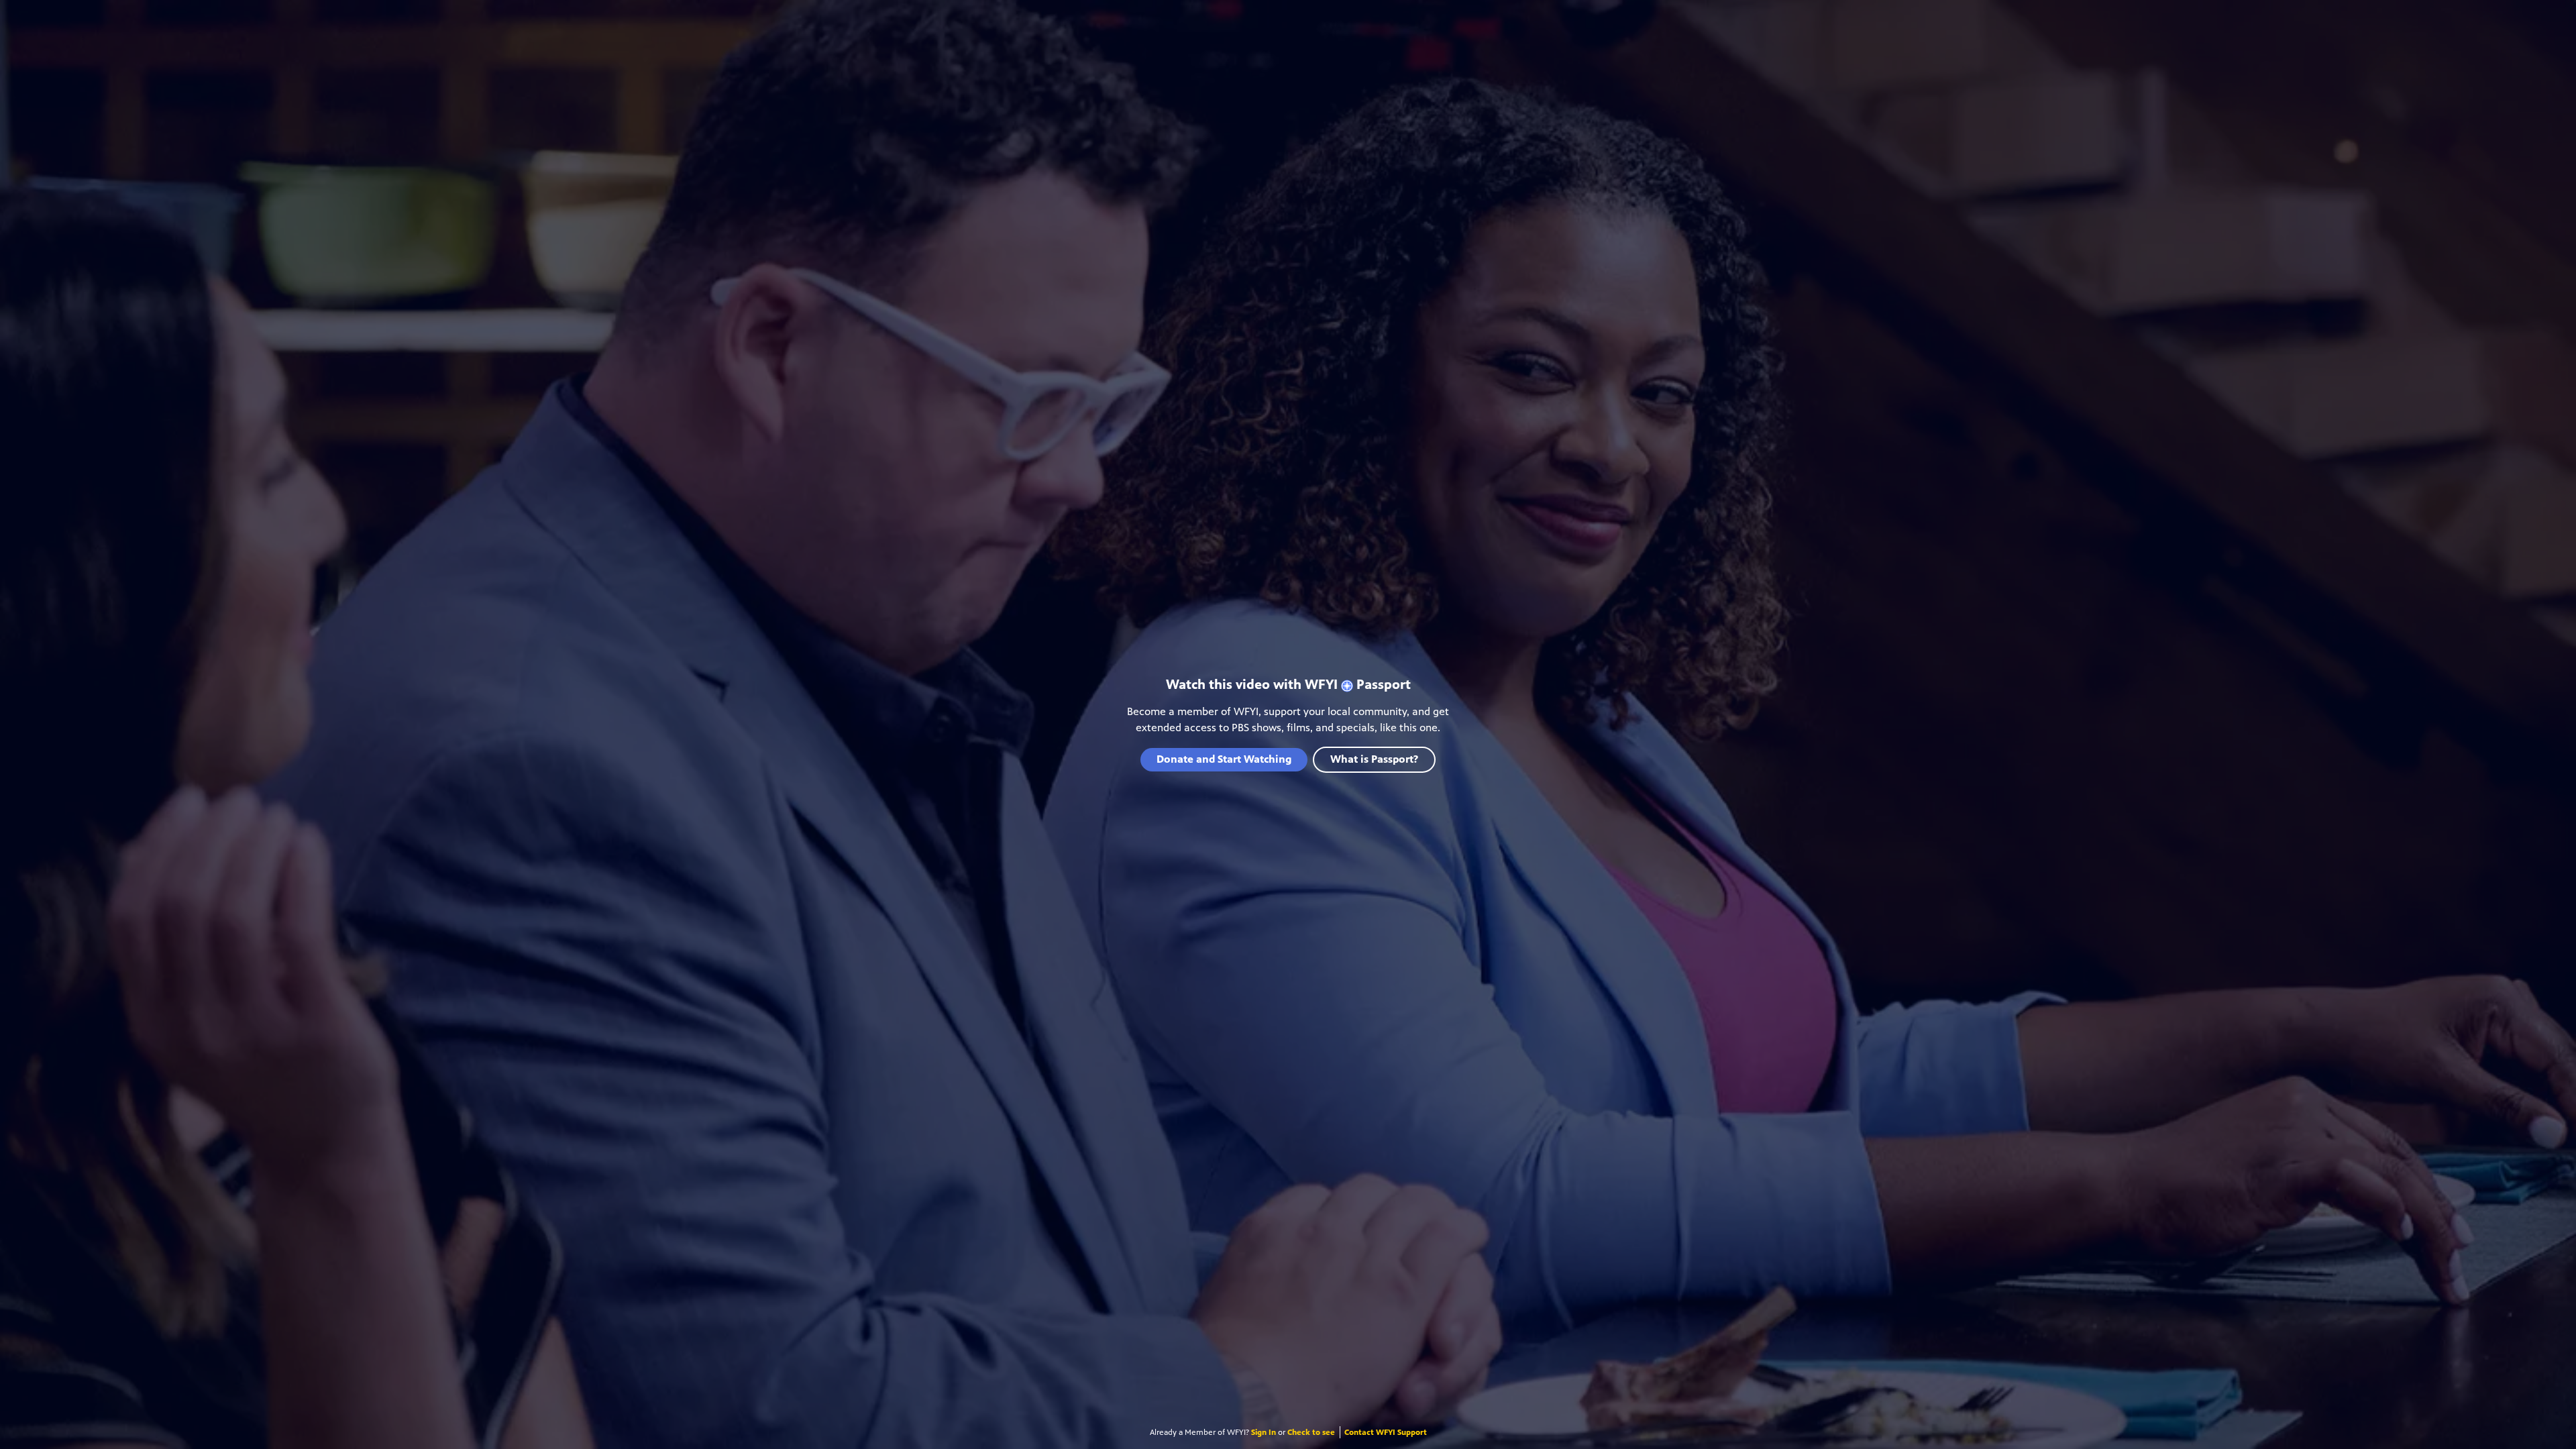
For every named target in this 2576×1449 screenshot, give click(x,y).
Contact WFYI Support (1386, 1432)
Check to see (1311, 1432)
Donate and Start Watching (1224, 759)
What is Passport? (1374, 759)
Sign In (1264, 1432)
